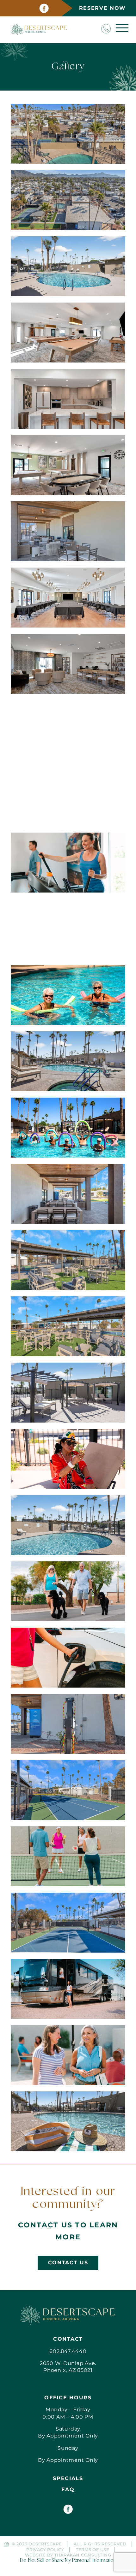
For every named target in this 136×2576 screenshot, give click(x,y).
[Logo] (68, 2315)
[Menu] (122, 28)
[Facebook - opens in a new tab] (44, 8)
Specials (68, 2478)
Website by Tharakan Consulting (68, 2555)
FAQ (68, 2489)
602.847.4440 (68, 2351)
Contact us (68, 2263)
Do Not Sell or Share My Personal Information (68, 2561)
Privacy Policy (45, 2550)
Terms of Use (93, 2550)
